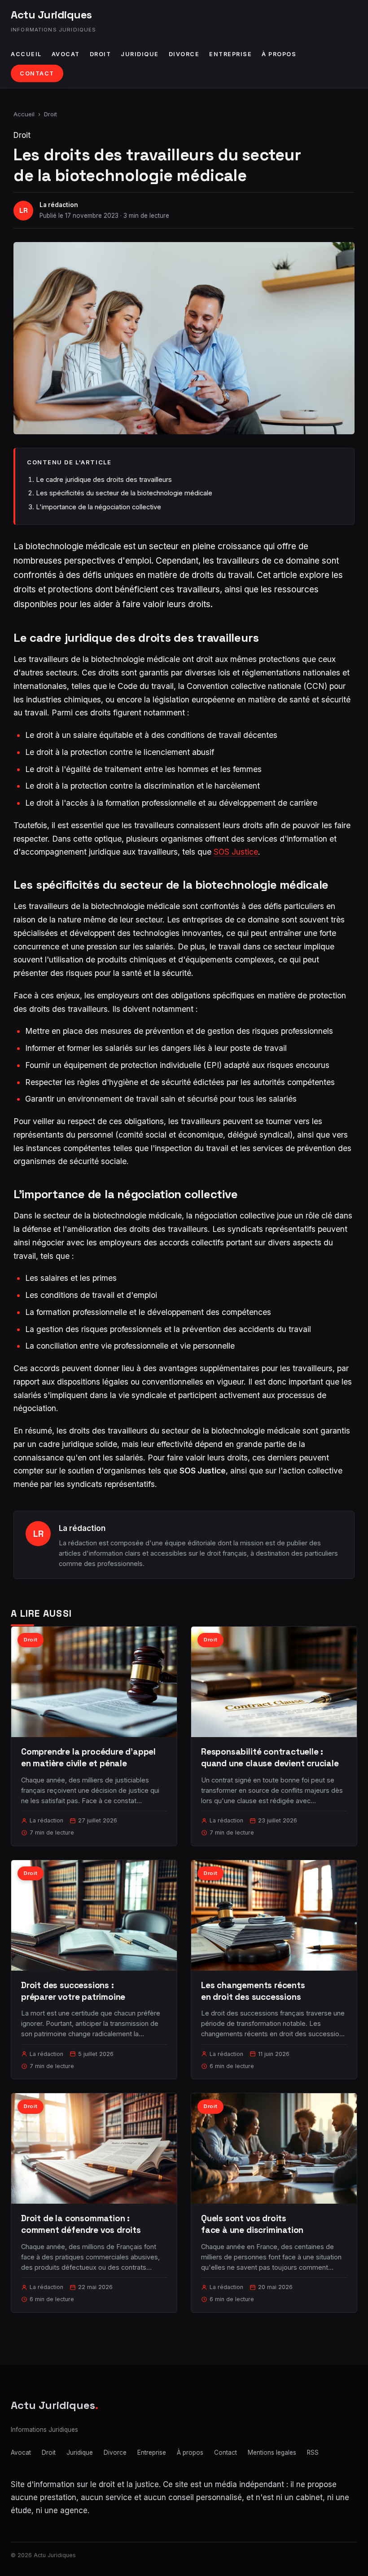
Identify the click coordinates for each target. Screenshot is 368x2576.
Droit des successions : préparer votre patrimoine (73, 1991)
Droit (101, 54)
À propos (279, 54)
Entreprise (230, 54)
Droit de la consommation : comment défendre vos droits (81, 2224)
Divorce (184, 54)
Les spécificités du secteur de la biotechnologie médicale (124, 493)
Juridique (140, 54)
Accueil (26, 54)
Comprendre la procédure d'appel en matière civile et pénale (88, 1758)
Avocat (66, 54)
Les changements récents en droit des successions (253, 1991)
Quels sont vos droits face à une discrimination (252, 2224)
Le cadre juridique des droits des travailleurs (104, 479)
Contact (37, 73)
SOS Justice (236, 852)
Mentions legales (272, 2452)
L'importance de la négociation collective (99, 507)
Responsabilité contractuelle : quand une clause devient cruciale (270, 1758)
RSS (313, 2452)
